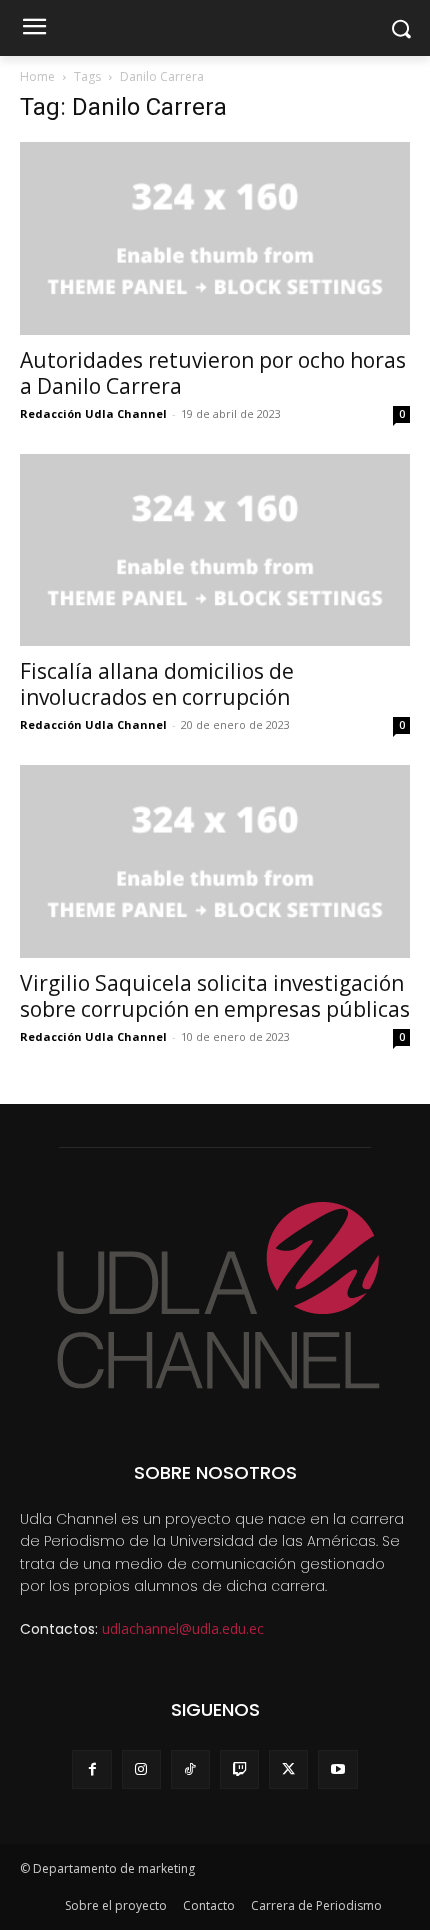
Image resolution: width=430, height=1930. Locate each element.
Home (37, 76)
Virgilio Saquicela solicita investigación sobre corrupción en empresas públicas (215, 996)
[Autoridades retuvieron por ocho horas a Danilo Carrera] (215, 238)
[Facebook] (91, 1769)
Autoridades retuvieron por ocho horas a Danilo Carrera (213, 373)
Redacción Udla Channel (93, 413)
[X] (288, 1769)
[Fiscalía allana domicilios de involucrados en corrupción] (215, 550)
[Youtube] (337, 1769)
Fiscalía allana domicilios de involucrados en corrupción (157, 684)
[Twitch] (239, 1769)
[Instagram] (141, 1769)
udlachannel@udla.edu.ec (183, 1628)
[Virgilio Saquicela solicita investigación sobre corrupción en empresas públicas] (215, 861)
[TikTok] (190, 1769)
